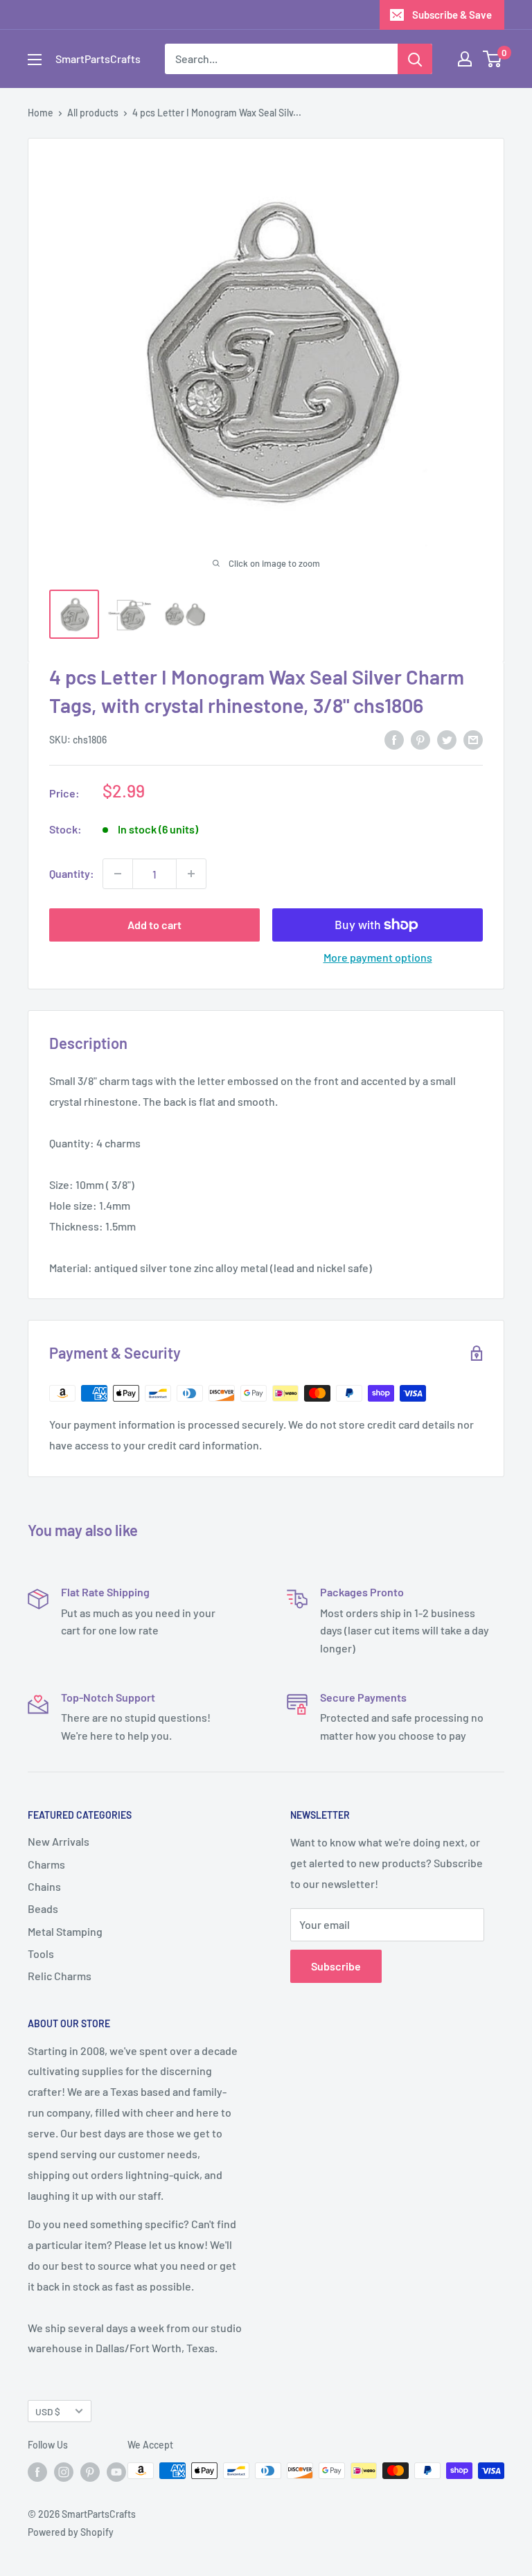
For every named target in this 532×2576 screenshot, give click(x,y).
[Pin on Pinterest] (420, 739)
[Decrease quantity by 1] (118, 874)
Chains (44, 1886)
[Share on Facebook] (394, 739)
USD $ (48, 2411)
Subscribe (336, 1966)
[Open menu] (35, 60)
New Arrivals (59, 1841)
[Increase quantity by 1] (191, 874)
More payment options (378, 957)
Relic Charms (60, 1976)
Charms (46, 1864)
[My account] (465, 59)
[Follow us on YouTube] (116, 2472)
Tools (41, 1953)
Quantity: (72, 873)
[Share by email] (473, 739)
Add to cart (154, 925)
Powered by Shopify (71, 2532)
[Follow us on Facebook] (37, 2472)
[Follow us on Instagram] (64, 2472)
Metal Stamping (65, 1931)
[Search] (415, 59)
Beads (43, 1908)
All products (93, 113)
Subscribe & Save (452, 15)
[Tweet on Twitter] (447, 739)
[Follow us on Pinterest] (90, 2472)
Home (41, 113)
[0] (493, 59)
